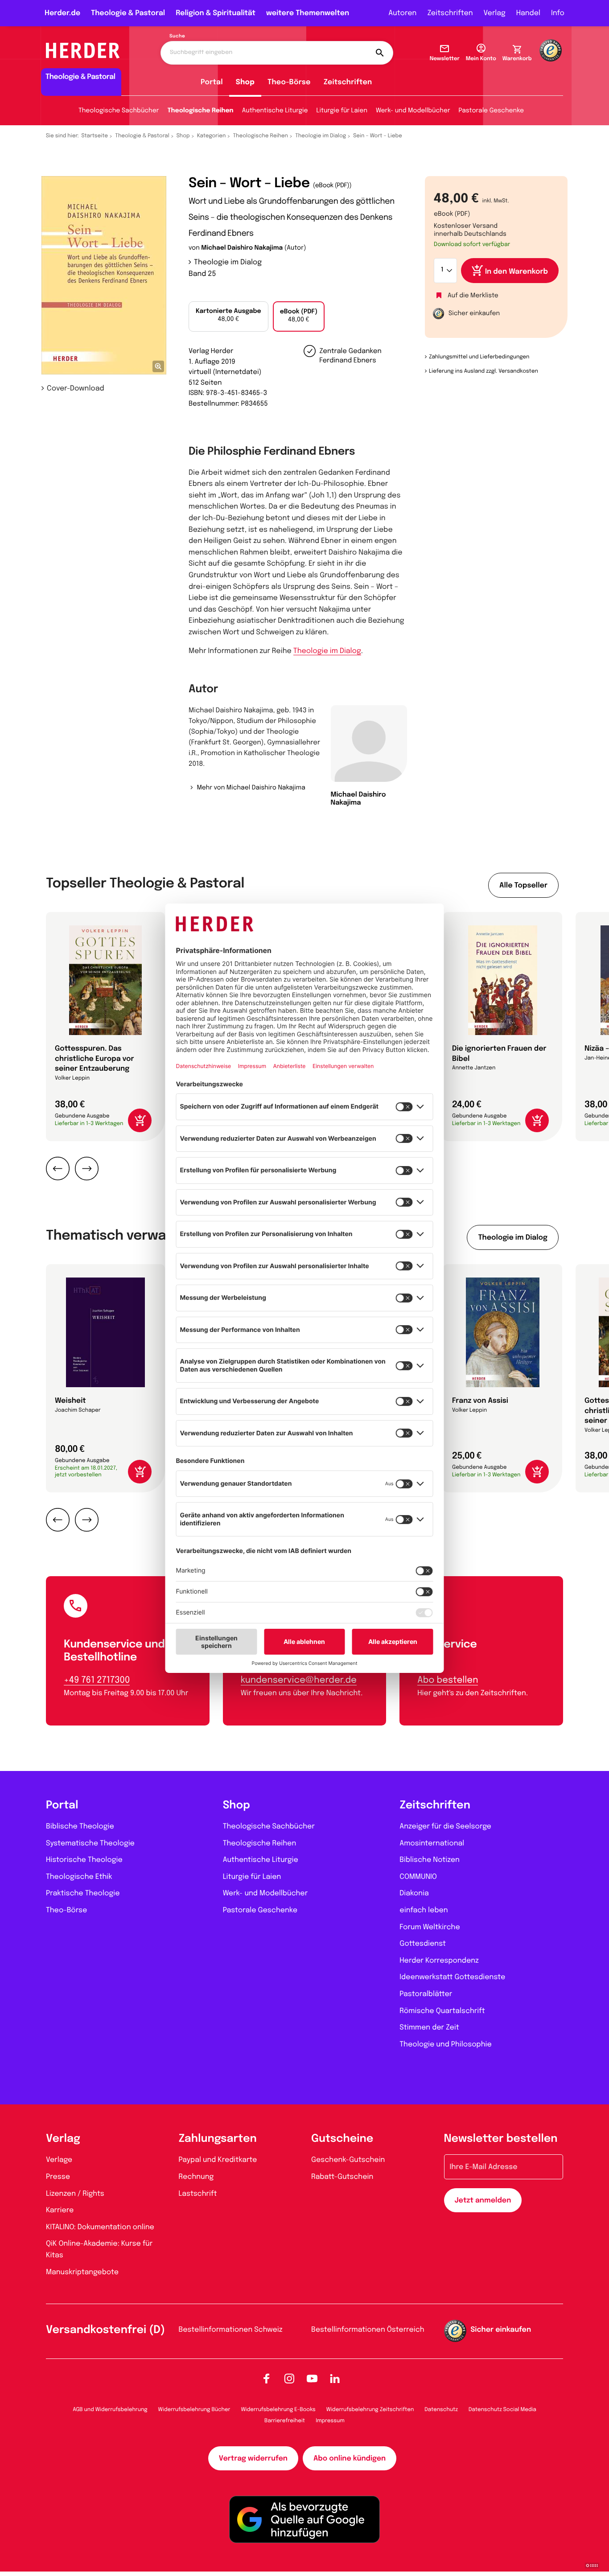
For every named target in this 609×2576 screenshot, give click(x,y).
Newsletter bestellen (501, 2139)
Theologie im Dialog (321, 136)
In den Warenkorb (516, 272)
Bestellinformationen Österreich (368, 2330)
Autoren (402, 13)
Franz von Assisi (480, 1401)
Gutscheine (342, 2139)
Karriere (60, 2210)
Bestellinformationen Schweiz (231, 2330)
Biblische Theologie (80, 1826)
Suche (177, 37)
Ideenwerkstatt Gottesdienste (452, 1977)
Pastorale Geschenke (491, 111)
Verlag (495, 13)
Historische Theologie (84, 1860)
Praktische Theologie (83, 1893)
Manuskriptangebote (82, 2272)
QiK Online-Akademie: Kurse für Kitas (99, 2249)
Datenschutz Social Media (502, 2410)
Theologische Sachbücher (119, 111)
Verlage (59, 2160)
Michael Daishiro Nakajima (242, 248)
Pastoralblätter (426, 1994)
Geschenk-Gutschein (348, 2160)
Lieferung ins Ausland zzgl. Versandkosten (483, 371)
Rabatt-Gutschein (342, 2177)
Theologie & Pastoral (128, 13)
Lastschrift (198, 2194)
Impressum (330, 2421)
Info (558, 13)
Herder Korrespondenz (439, 1961)
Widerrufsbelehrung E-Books (278, 2410)
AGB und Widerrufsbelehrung (110, 2410)
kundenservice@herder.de (299, 1680)
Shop (245, 82)
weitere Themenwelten (308, 13)
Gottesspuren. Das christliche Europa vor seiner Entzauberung (95, 1059)
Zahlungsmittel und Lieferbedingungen (479, 357)
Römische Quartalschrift (442, 2011)
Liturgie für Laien (342, 111)
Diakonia (414, 1893)
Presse (58, 2177)
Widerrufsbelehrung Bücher (194, 2410)
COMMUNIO (418, 1877)
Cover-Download (76, 388)
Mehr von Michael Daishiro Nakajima (251, 788)
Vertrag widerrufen (253, 2459)
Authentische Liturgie (275, 111)
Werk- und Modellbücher (413, 111)
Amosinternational (432, 1843)
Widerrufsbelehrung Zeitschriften (370, 2410)
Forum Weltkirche (430, 1927)
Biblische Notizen (430, 1860)
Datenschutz (441, 2410)
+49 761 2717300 (97, 1680)
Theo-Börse (289, 82)
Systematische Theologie (90, 1843)
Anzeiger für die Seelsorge (445, 1826)
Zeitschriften (450, 13)
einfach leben (424, 1910)
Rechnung (196, 2177)
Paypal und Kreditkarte (218, 2160)
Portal (212, 82)
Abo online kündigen (350, 2459)
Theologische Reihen (200, 111)
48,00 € (228, 316)
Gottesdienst (423, 1944)
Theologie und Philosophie (446, 2044)
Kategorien (211, 136)
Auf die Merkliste (473, 296)
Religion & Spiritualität (216, 13)
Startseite (95, 136)
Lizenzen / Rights (75, 2194)
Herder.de (62, 13)
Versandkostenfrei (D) (105, 2330)
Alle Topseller (523, 885)
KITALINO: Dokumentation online (100, 2227)
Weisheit (70, 1401)
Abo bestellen (448, 1680)
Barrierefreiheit (285, 2421)
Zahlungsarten (218, 2139)
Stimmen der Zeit (429, 2028)
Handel (528, 13)
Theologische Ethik (79, 1877)
